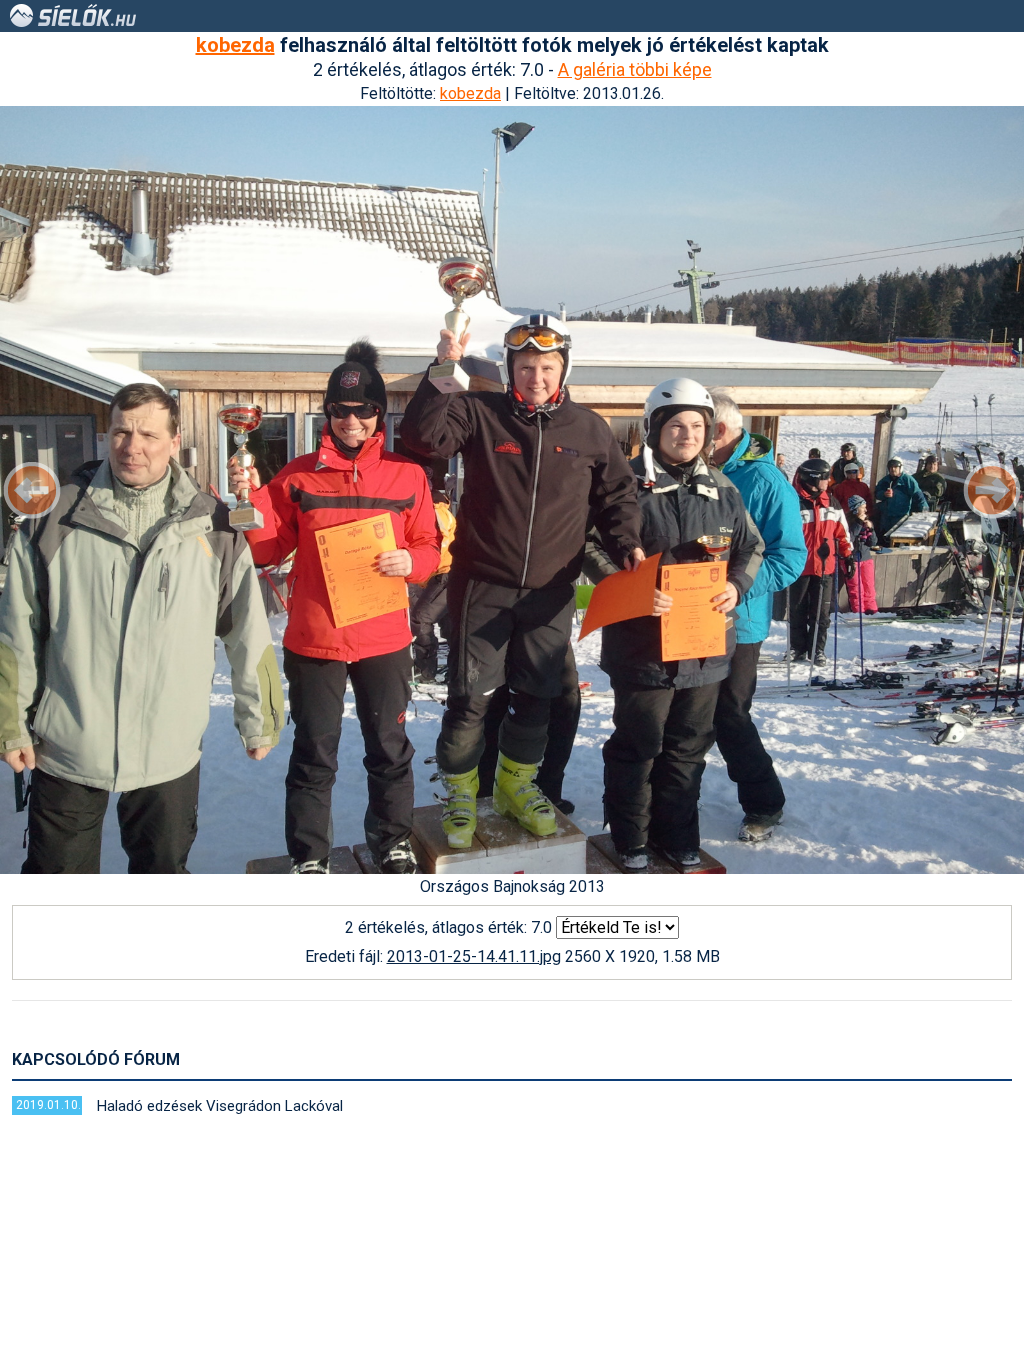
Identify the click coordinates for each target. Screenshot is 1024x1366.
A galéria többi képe (635, 69)
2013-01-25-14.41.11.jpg (474, 956)
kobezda (235, 45)
